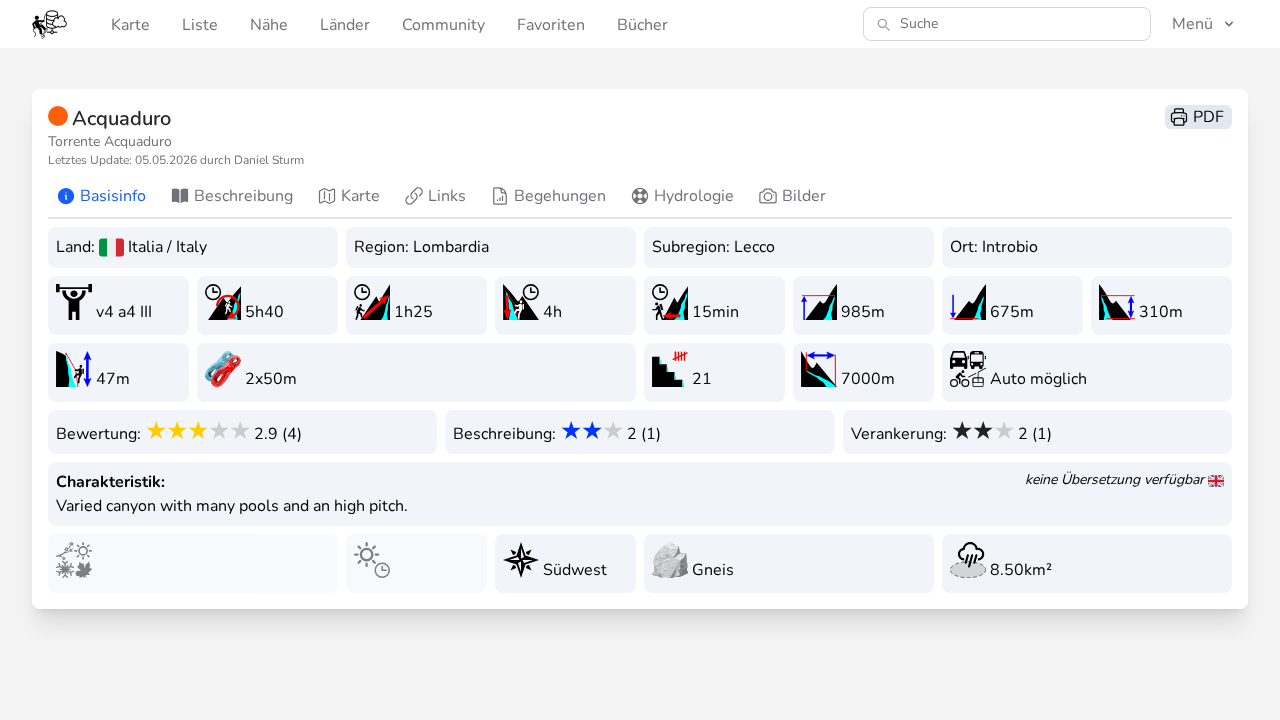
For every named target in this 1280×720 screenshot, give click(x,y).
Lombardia (451, 247)
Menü (1192, 24)
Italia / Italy (167, 247)
